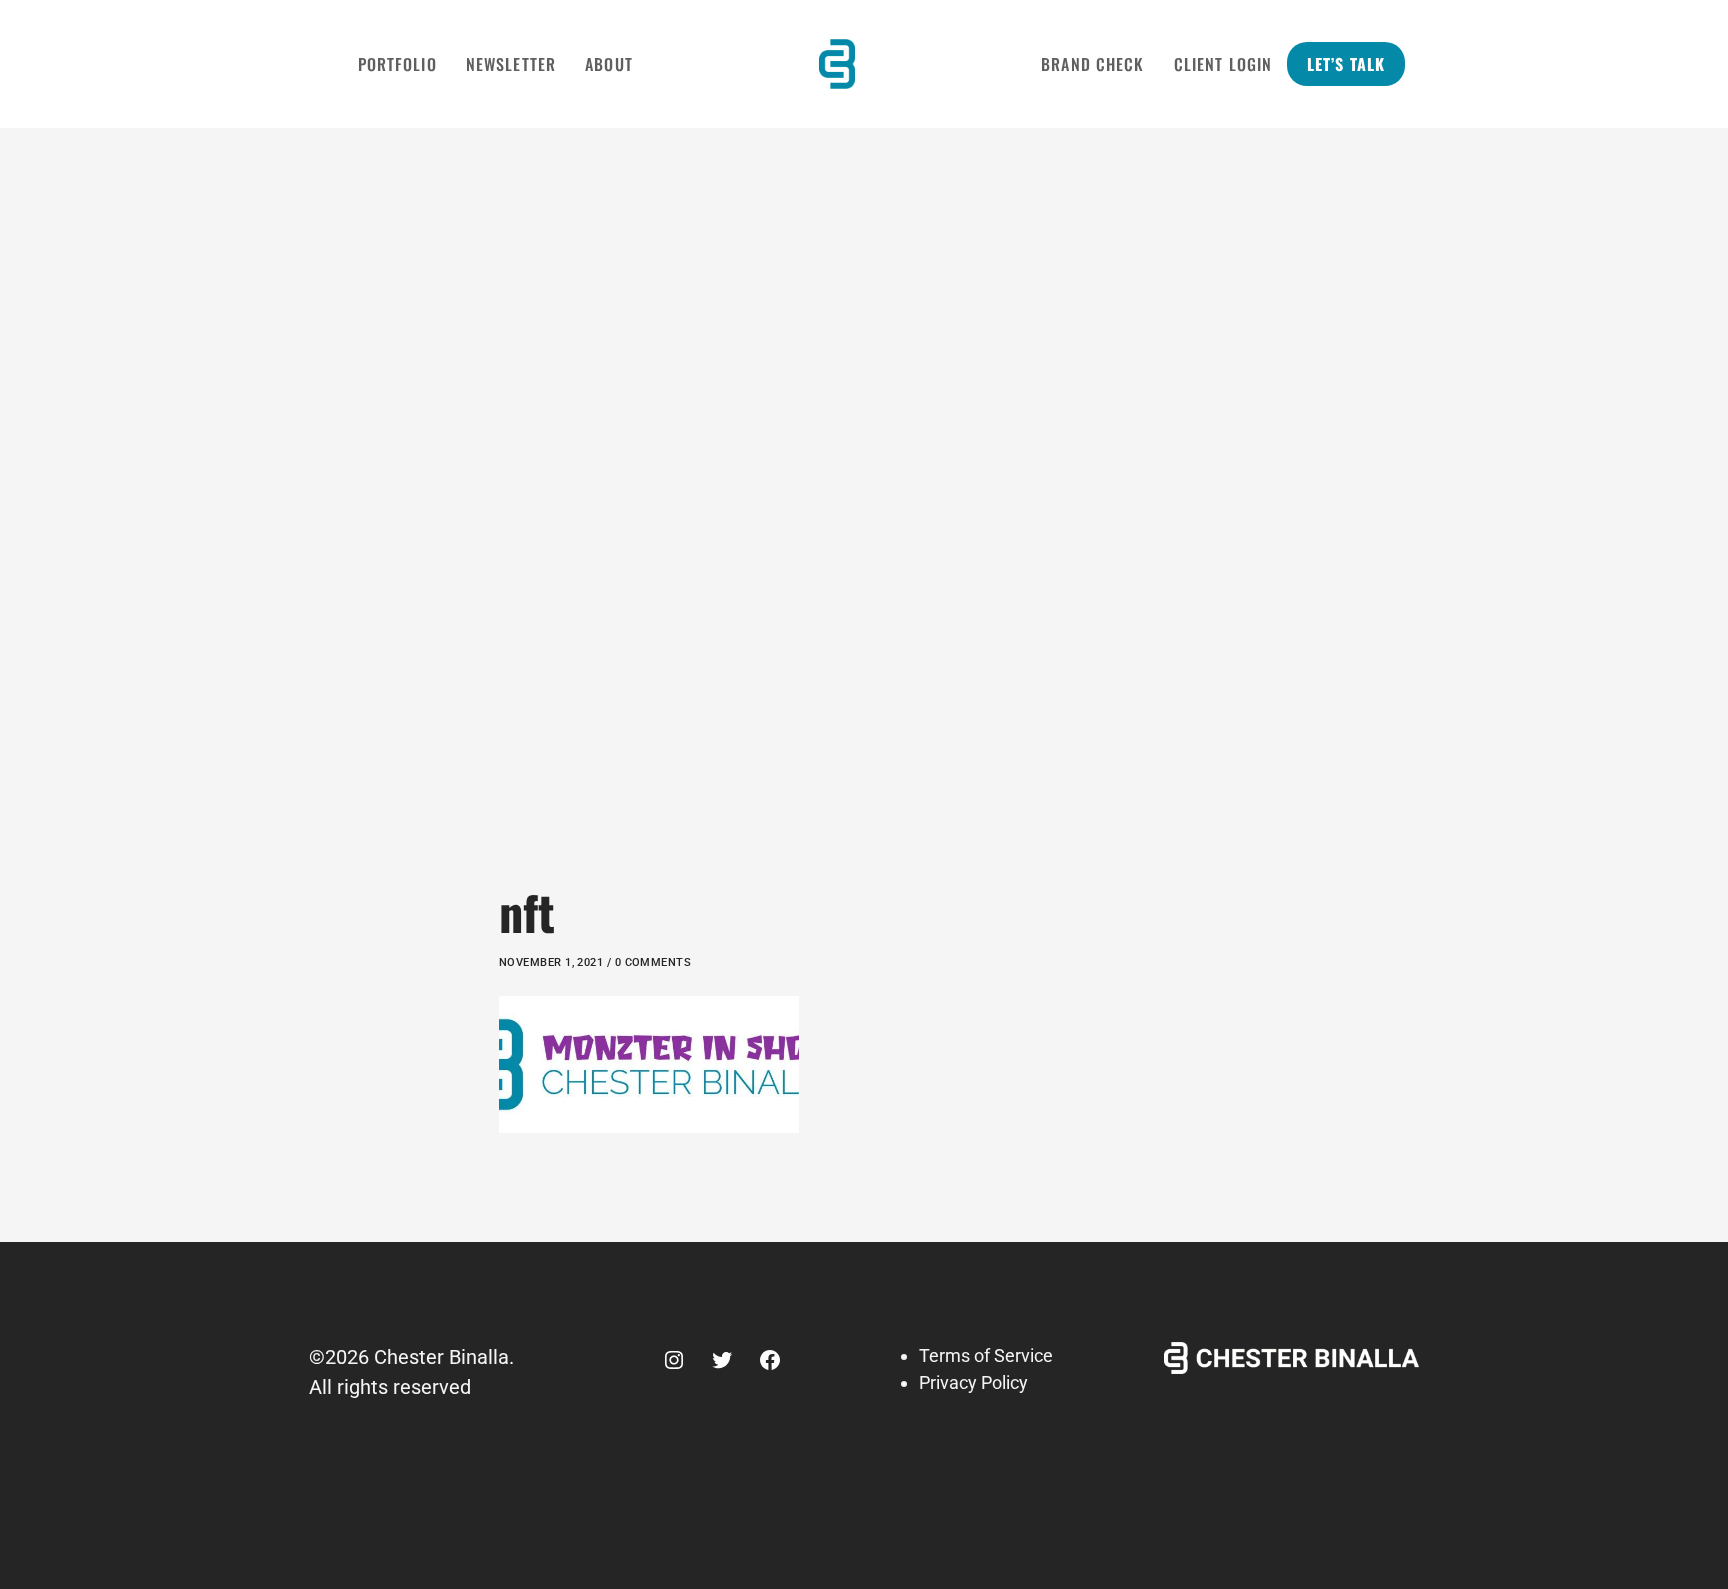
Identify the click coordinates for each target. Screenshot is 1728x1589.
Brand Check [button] (1092, 64)
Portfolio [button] (397, 64)
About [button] (609, 64)
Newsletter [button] (511, 64)
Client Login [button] (1223, 64)
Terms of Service (986, 1355)
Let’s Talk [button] (1346, 64)
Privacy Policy (973, 1382)
